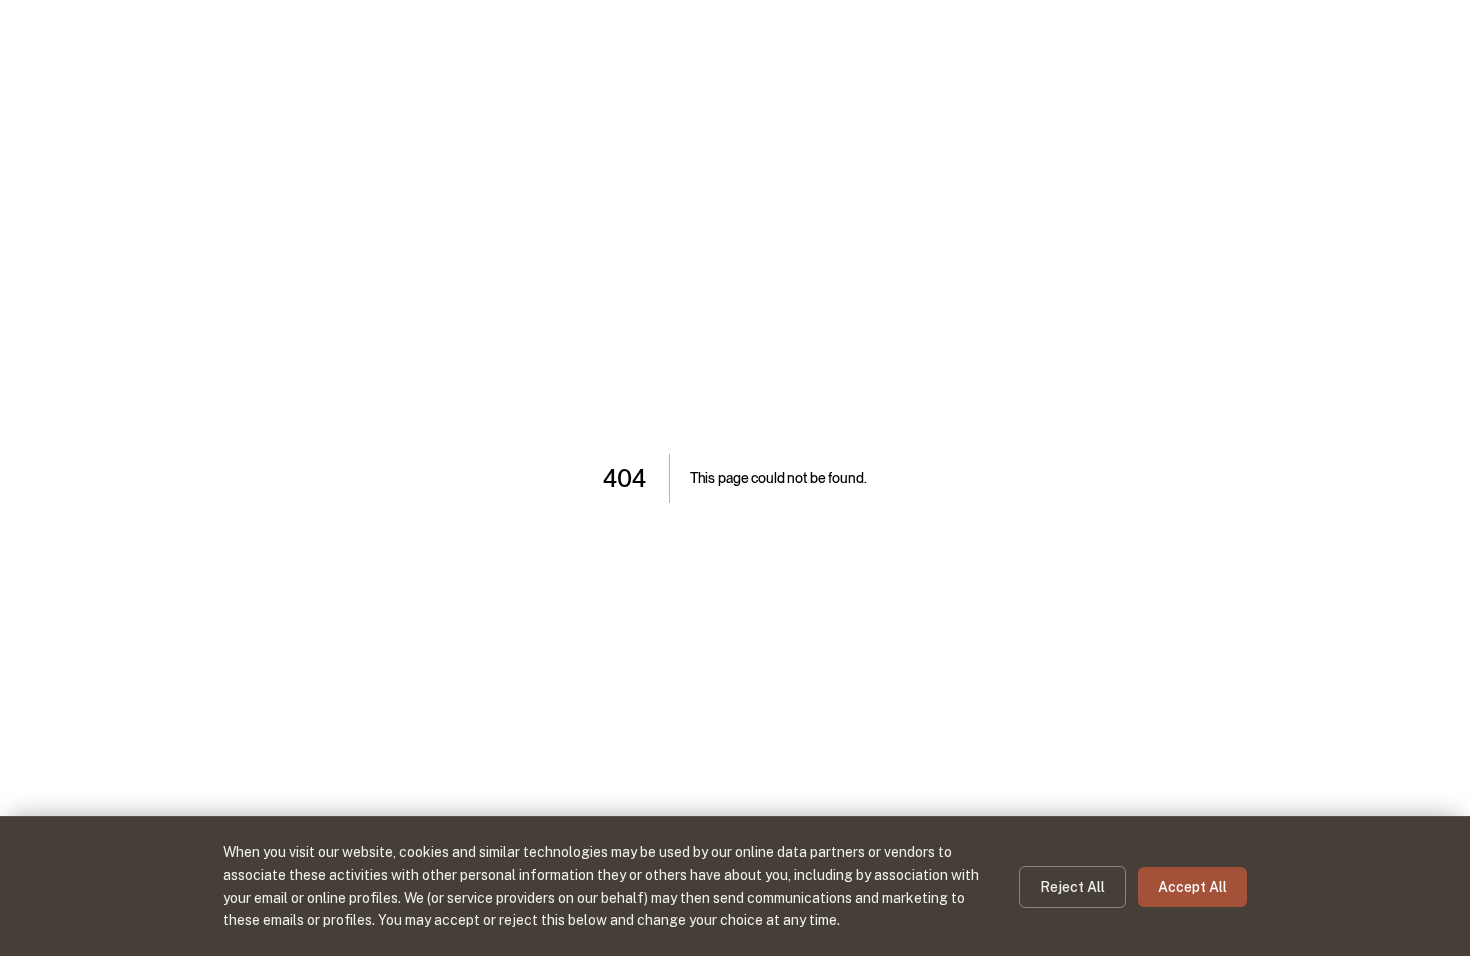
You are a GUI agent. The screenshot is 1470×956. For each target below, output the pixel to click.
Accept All (1192, 887)
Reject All (1072, 887)
